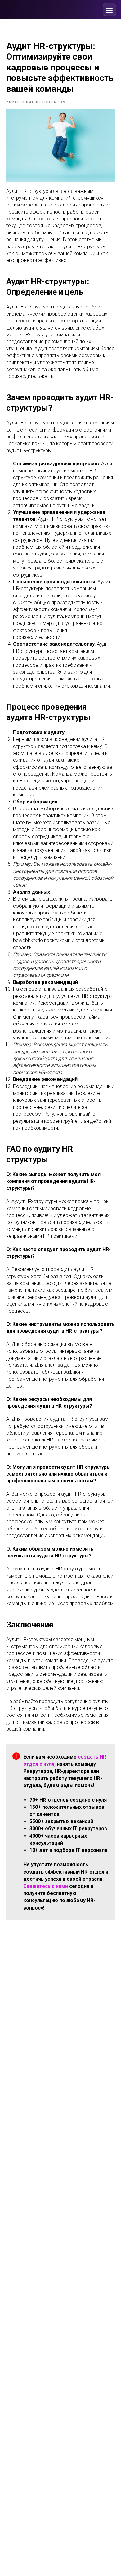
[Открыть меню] (109, 10)
